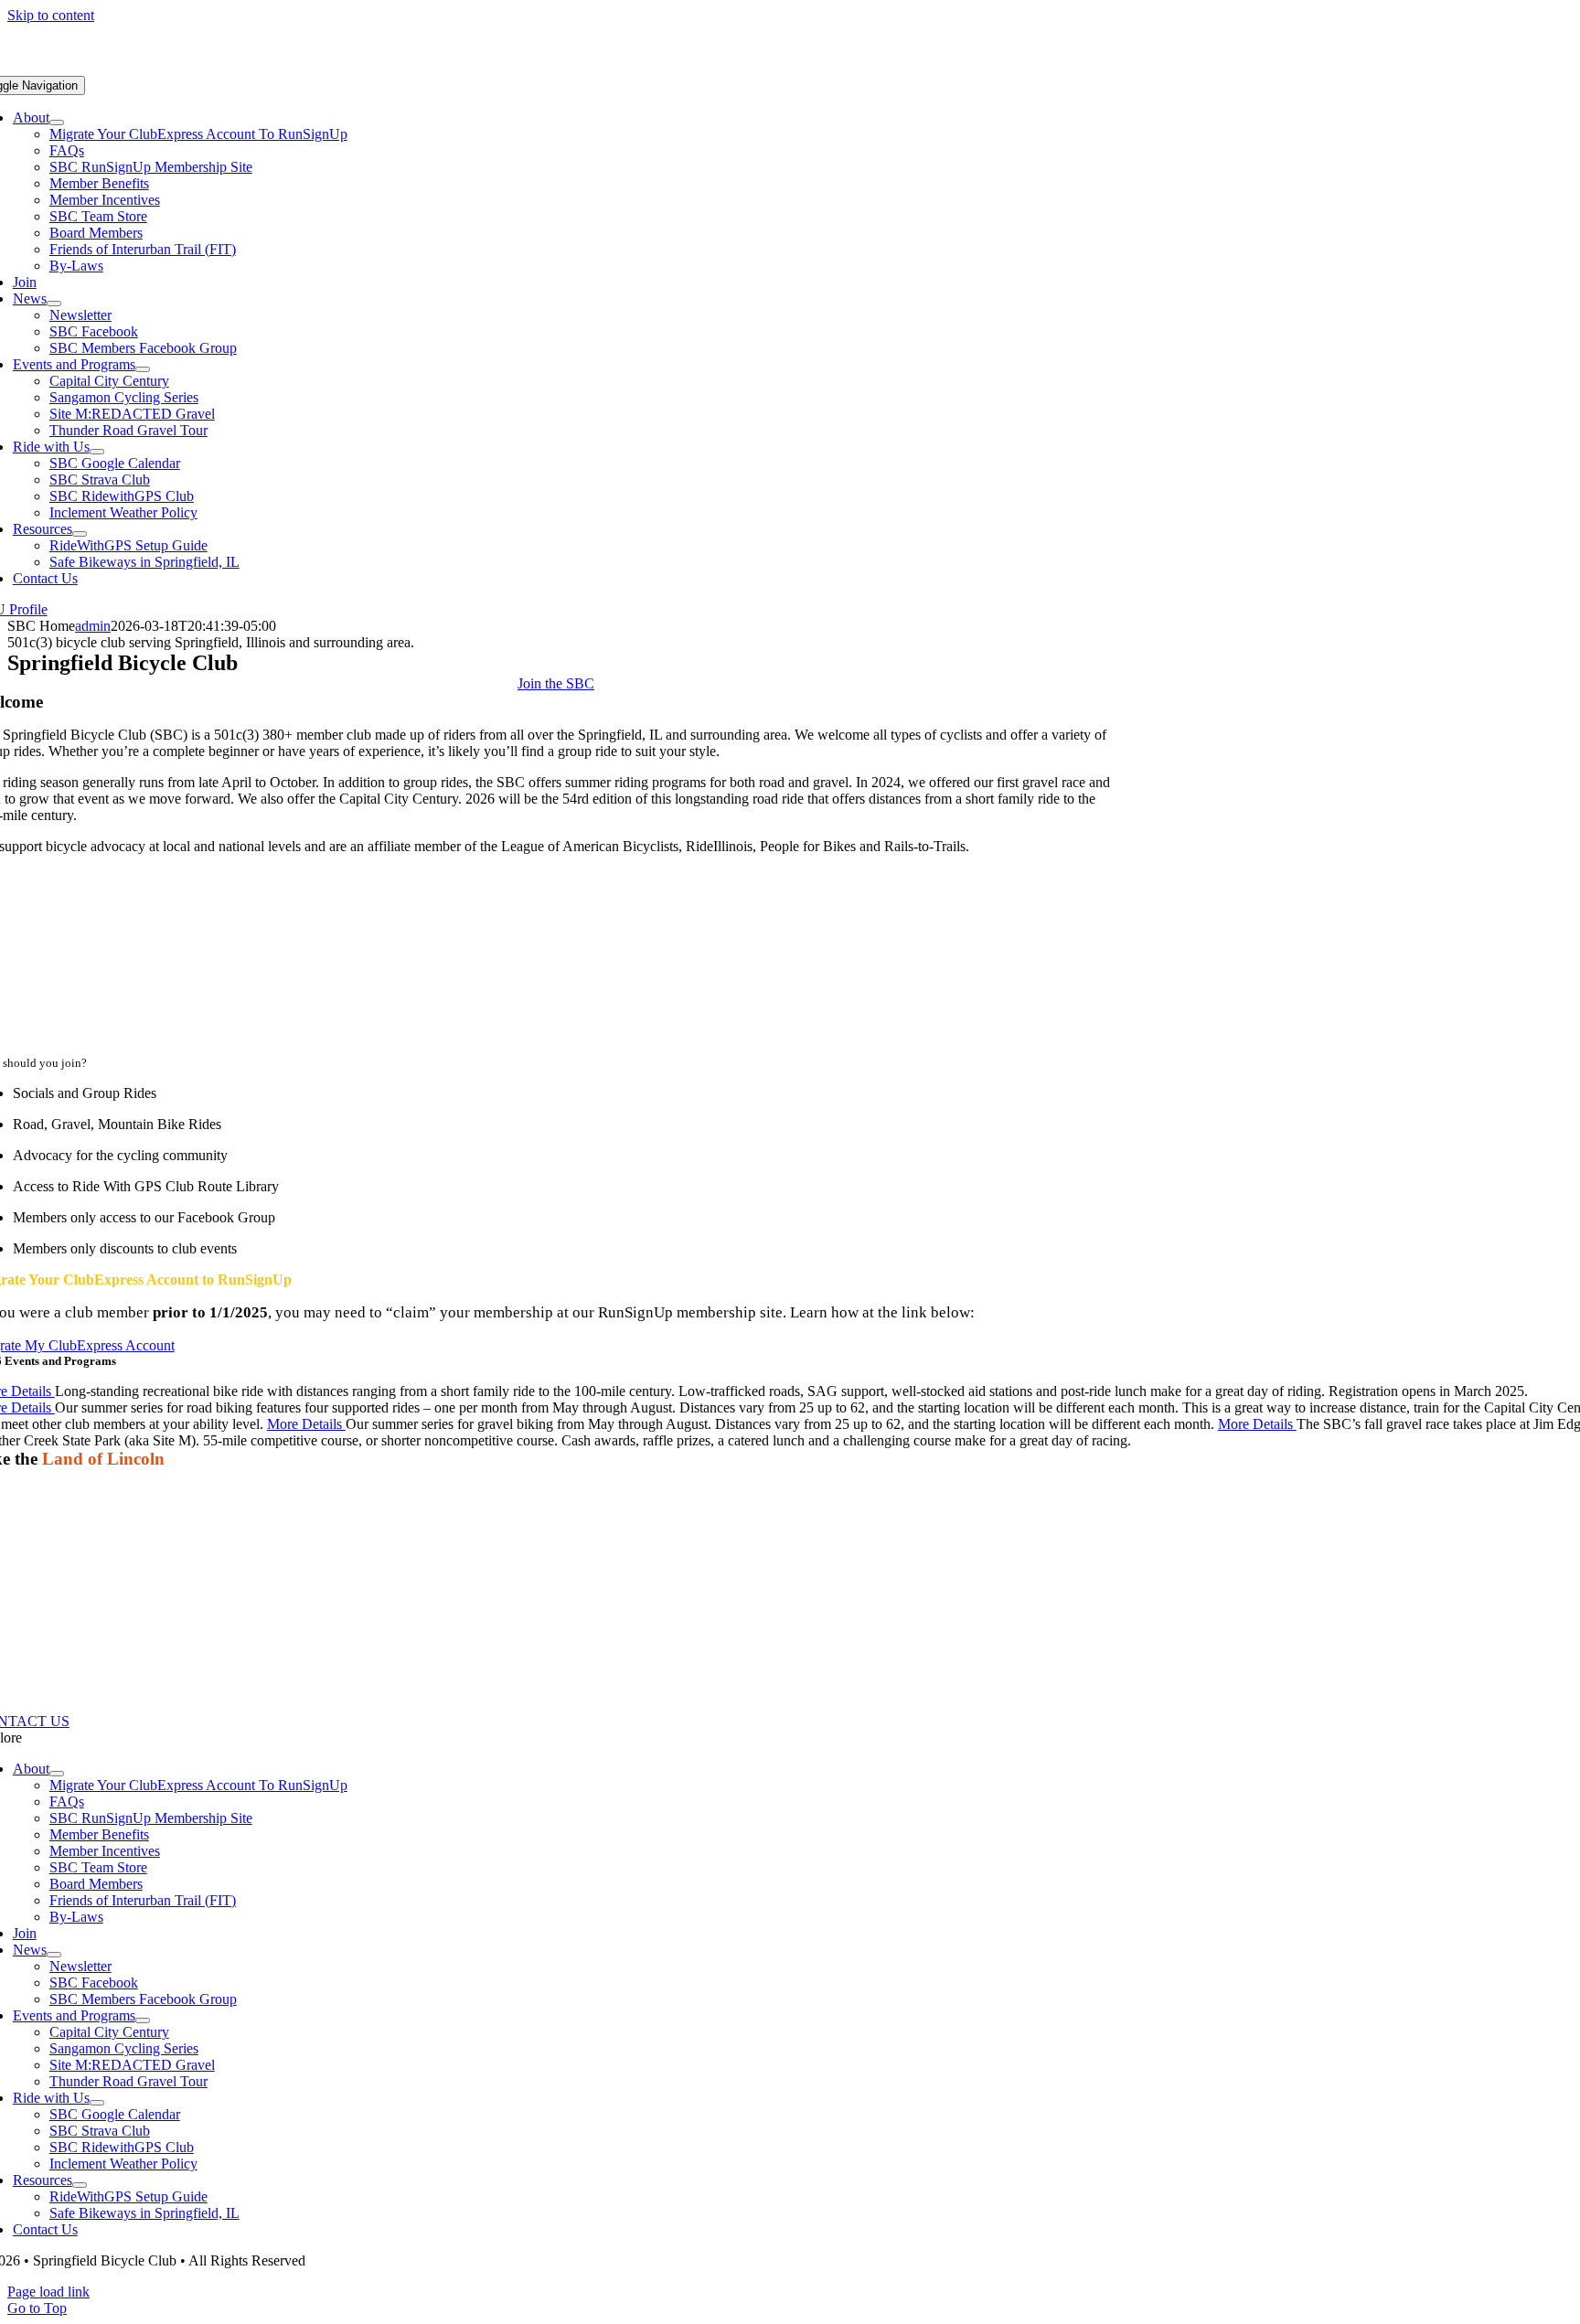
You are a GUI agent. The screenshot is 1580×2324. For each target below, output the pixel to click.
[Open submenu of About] (57, 123)
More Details (306, 1424)
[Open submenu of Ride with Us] (97, 452)
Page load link (48, 2292)
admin (93, 626)
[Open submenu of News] (54, 304)
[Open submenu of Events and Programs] (143, 369)
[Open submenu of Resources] (80, 534)
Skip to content (51, 15)
